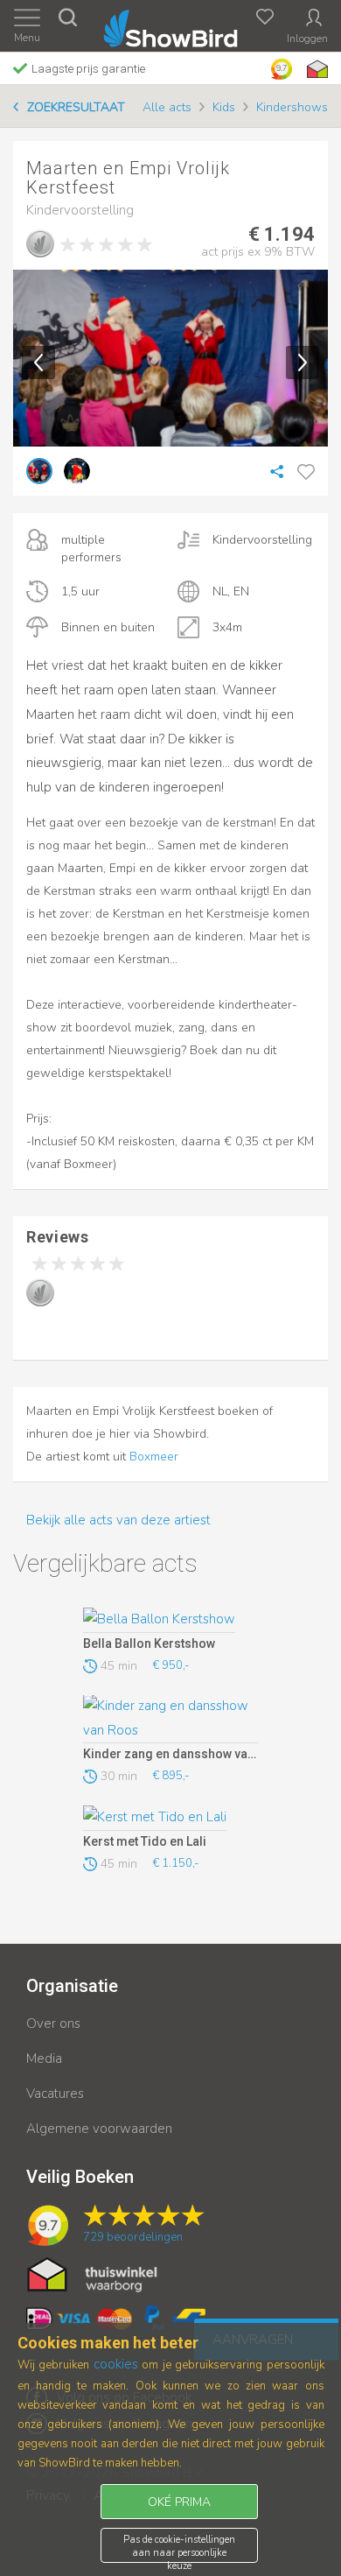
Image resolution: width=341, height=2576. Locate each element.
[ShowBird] (171, 25)
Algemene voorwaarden (99, 2129)
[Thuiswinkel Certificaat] (92, 2273)
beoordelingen (133, 2237)
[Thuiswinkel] (316, 69)
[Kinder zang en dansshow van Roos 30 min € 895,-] (171, 1720)
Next (303, 362)
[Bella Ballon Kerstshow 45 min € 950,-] (171, 1620)
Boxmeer (154, 1457)
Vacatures (55, 2094)
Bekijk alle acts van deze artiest (118, 1520)
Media (44, 2059)
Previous (38, 362)
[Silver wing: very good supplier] (40, 243)
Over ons (53, 2023)
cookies (116, 2364)
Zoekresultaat (76, 107)
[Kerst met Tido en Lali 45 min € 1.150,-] (171, 1818)
